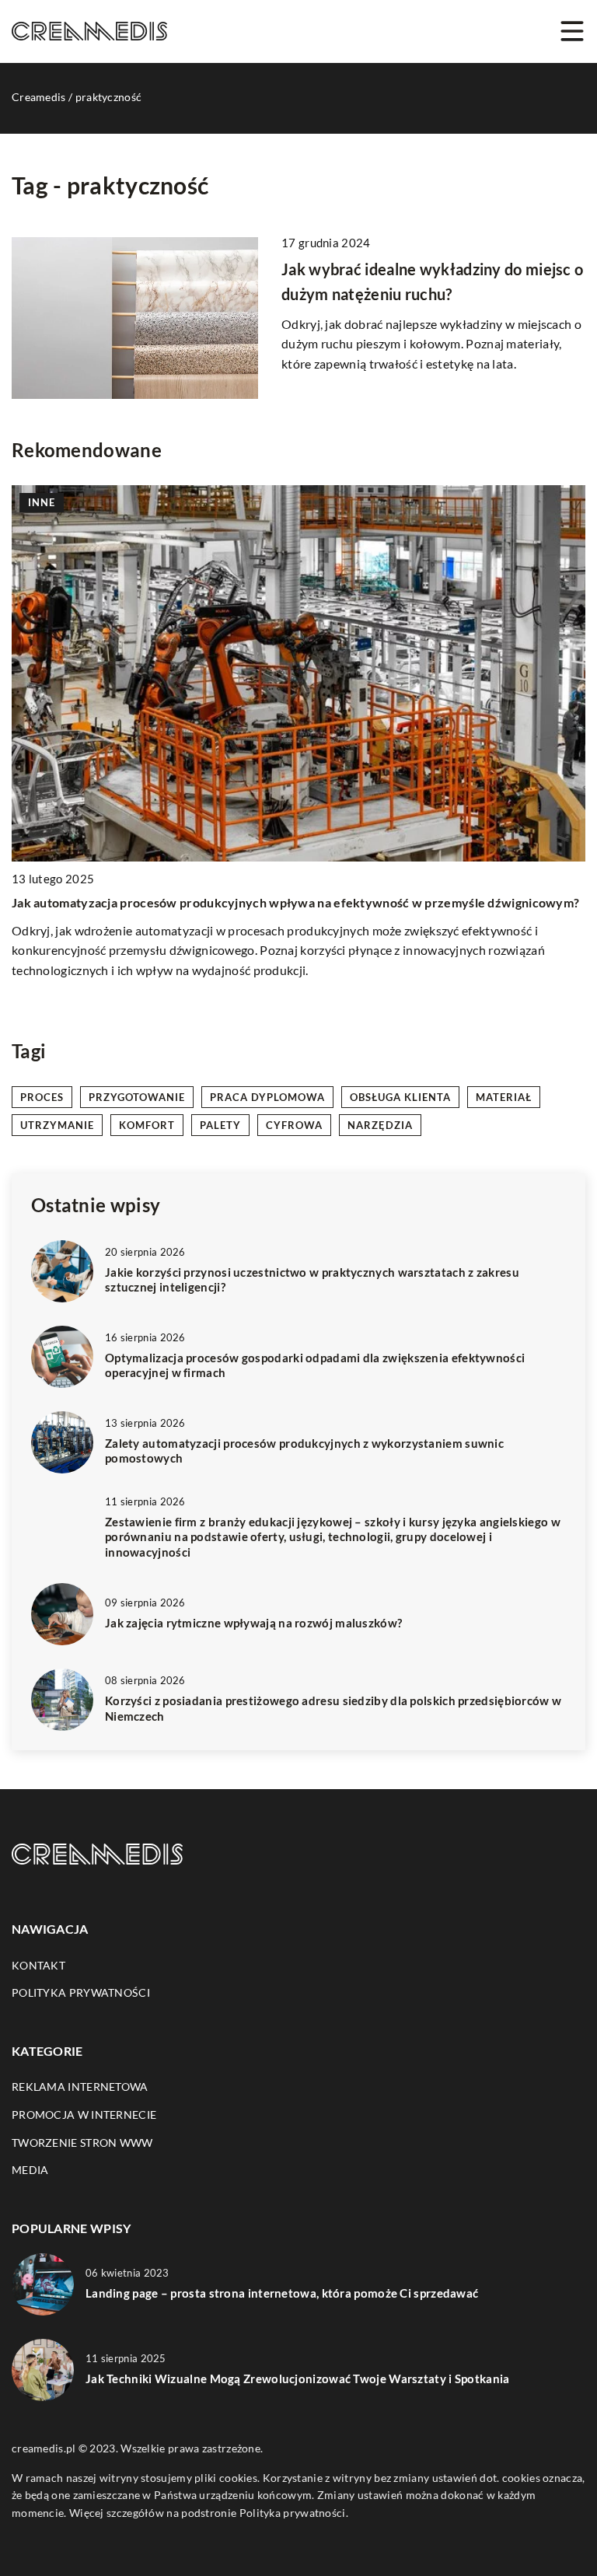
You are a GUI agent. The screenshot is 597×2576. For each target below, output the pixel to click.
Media (30, 2170)
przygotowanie (137, 1097)
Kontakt (38, 1965)
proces (42, 1097)
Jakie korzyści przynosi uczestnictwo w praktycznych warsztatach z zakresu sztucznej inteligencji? (312, 1280)
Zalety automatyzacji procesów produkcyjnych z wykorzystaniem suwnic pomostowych (304, 1451)
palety (220, 1125)
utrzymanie (57, 1125)
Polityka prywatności (81, 1992)
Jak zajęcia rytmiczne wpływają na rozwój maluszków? (253, 1623)
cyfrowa (294, 1125)
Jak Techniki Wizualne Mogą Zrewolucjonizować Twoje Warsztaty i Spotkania (298, 2379)
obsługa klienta (400, 1097)
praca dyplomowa (267, 1097)
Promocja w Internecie (84, 2115)
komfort (147, 1125)
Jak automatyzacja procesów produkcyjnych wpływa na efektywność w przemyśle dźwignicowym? (295, 902)
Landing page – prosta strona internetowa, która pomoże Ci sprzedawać (282, 2293)
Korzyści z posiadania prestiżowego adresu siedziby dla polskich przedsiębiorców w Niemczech (333, 1708)
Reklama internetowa (80, 2087)
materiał (504, 1097)
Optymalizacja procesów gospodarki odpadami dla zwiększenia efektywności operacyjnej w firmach (315, 1365)
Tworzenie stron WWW (82, 2143)
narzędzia (380, 1125)
